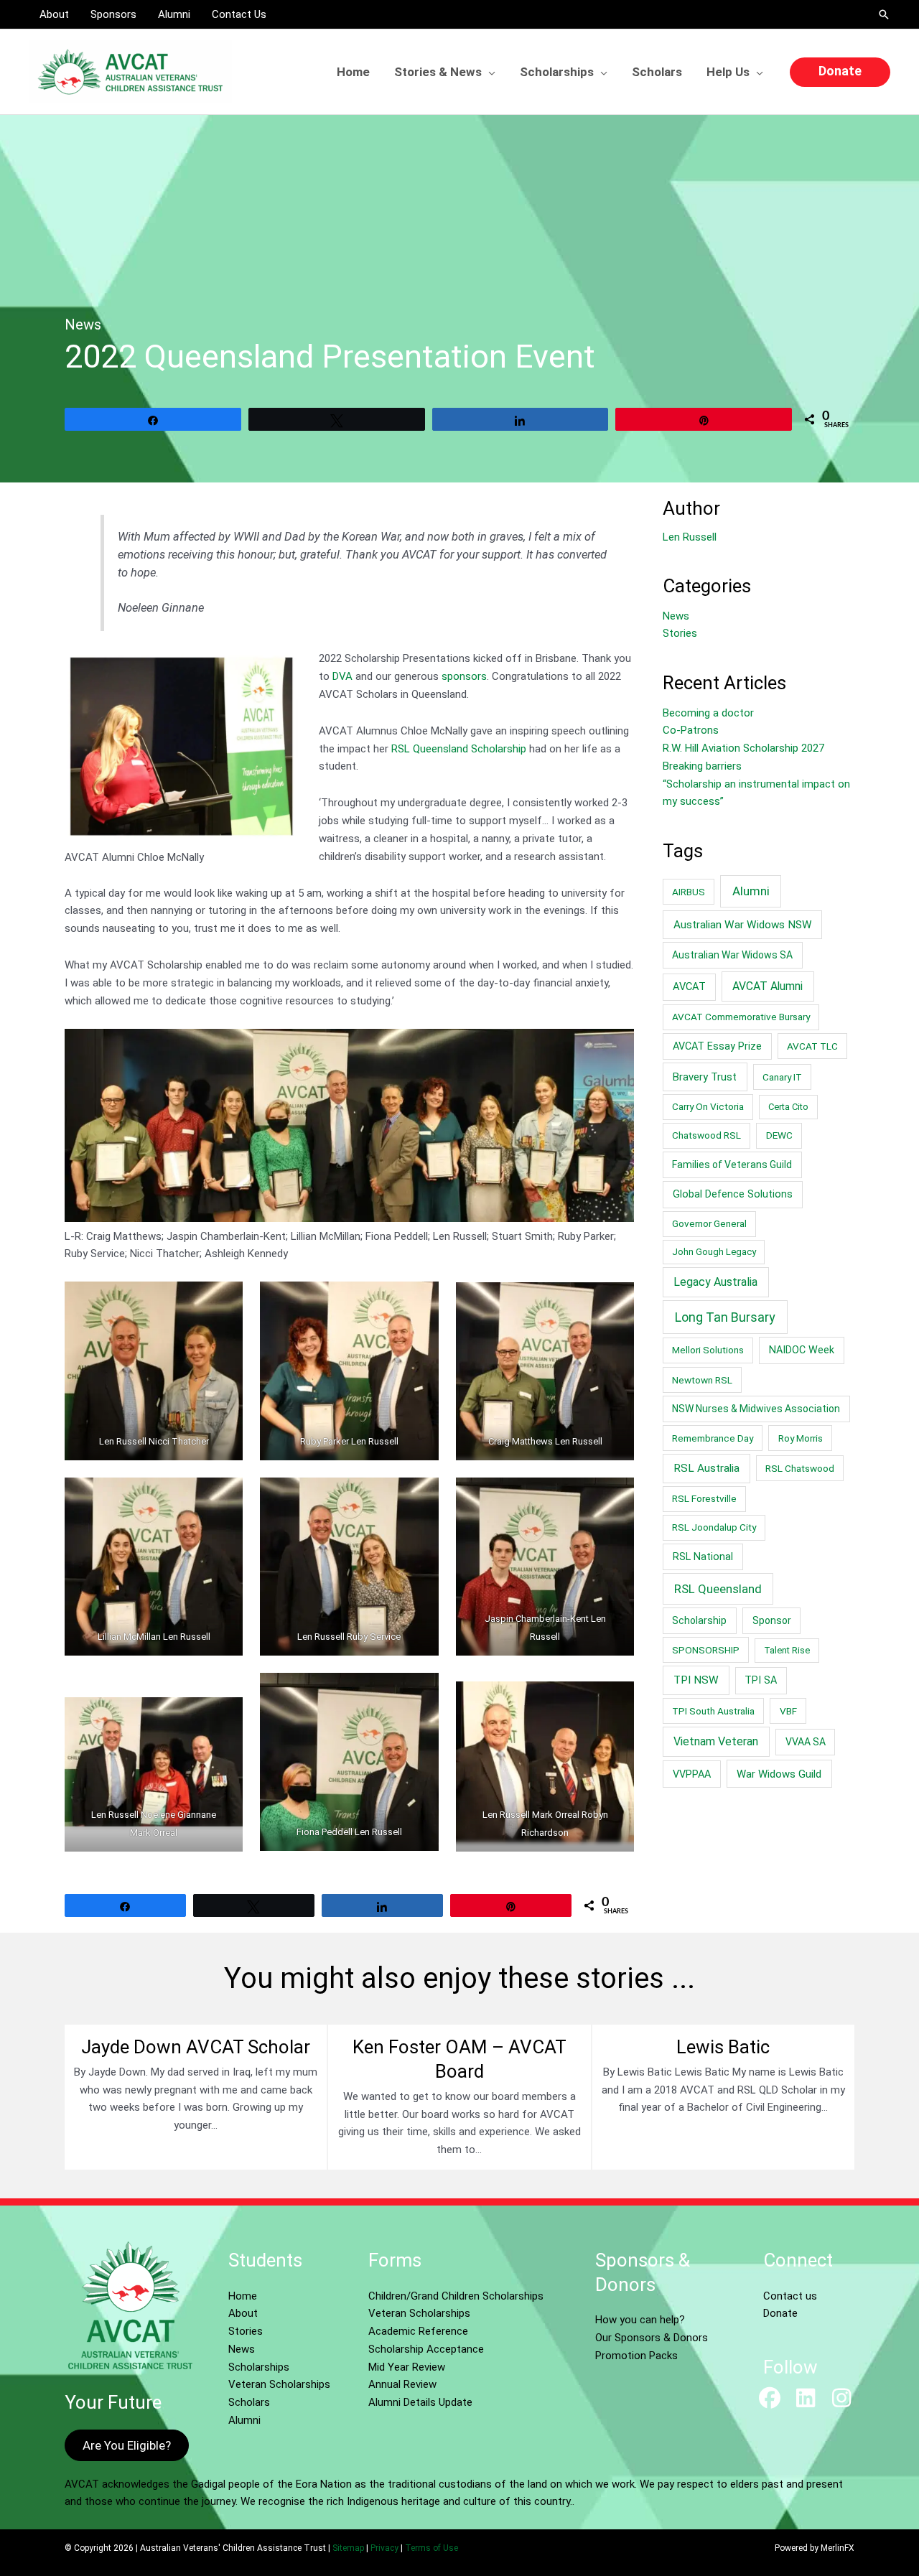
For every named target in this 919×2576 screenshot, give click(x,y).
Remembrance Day (713, 1438)
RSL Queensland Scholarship (459, 749)
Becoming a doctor (708, 713)
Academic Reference (418, 2331)
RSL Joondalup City (714, 1527)
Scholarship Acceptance (426, 2349)
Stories (680, 633)
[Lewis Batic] (723, 2097)
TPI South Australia (713, 1711)
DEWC (779, 1135)
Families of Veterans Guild (732, 1165)
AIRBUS (689, 892)
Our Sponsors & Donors (652, 2338)
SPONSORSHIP (706, 1650)
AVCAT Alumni (768, 986)
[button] (884, 14)
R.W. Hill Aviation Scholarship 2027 (743, 748)
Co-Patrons (691, 730)
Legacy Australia (715, 1282)
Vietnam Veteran (716, 1741)
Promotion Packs (636, 2356)
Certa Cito (788, 1107)
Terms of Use (431, 2548)
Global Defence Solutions (733, 1194)
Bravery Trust (705, 1077)
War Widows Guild (779, 1774)
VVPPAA (692, 1774)
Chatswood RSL (706, 1135)
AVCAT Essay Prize (717, 1046)
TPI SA (761, 1680)
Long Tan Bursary (725, 1317)
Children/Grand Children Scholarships (456, 2296)
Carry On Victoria (708, 1106)
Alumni (751, 891)
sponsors (464, 676)
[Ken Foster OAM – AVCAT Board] (459, 2097)
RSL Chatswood (800, 1468)
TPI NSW (696, 1680)
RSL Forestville (704, 1498)
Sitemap (348, 2548)
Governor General (709, 1223)
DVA (342, 676)
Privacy (384, 2548)
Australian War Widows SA (732, 955)
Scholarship (699, 1620)
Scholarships (259, 2367)
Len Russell (690, 537)
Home (243, 2296)
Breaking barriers (702, 766)
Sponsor (772, 1620)
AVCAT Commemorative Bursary (741, 1017)
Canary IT (782, 1077)
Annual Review (402, 2384)
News (83, 325)
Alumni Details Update (420, 2402)
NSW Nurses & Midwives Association (756, 1409)
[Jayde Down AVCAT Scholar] (196, 2097)
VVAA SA (806, 1742)
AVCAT (689, 986)
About (243, 2313)
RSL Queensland (718, 1589)
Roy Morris (801, 1438)
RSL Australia (706, 1468)
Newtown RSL (702, 1380)
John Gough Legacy (714, 1252)
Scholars (249, 2402)
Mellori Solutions (708, 1350)
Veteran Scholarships (279, 2384)
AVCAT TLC (812, 1046)
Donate (780, 2313)
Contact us (790, 2296)
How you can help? (640, 2320)
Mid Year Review (407, 2367)
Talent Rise (787, 1650)
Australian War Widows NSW (743, 925)
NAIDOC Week (802, 1350)
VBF (788, 1711)
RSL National (703, 1557)
